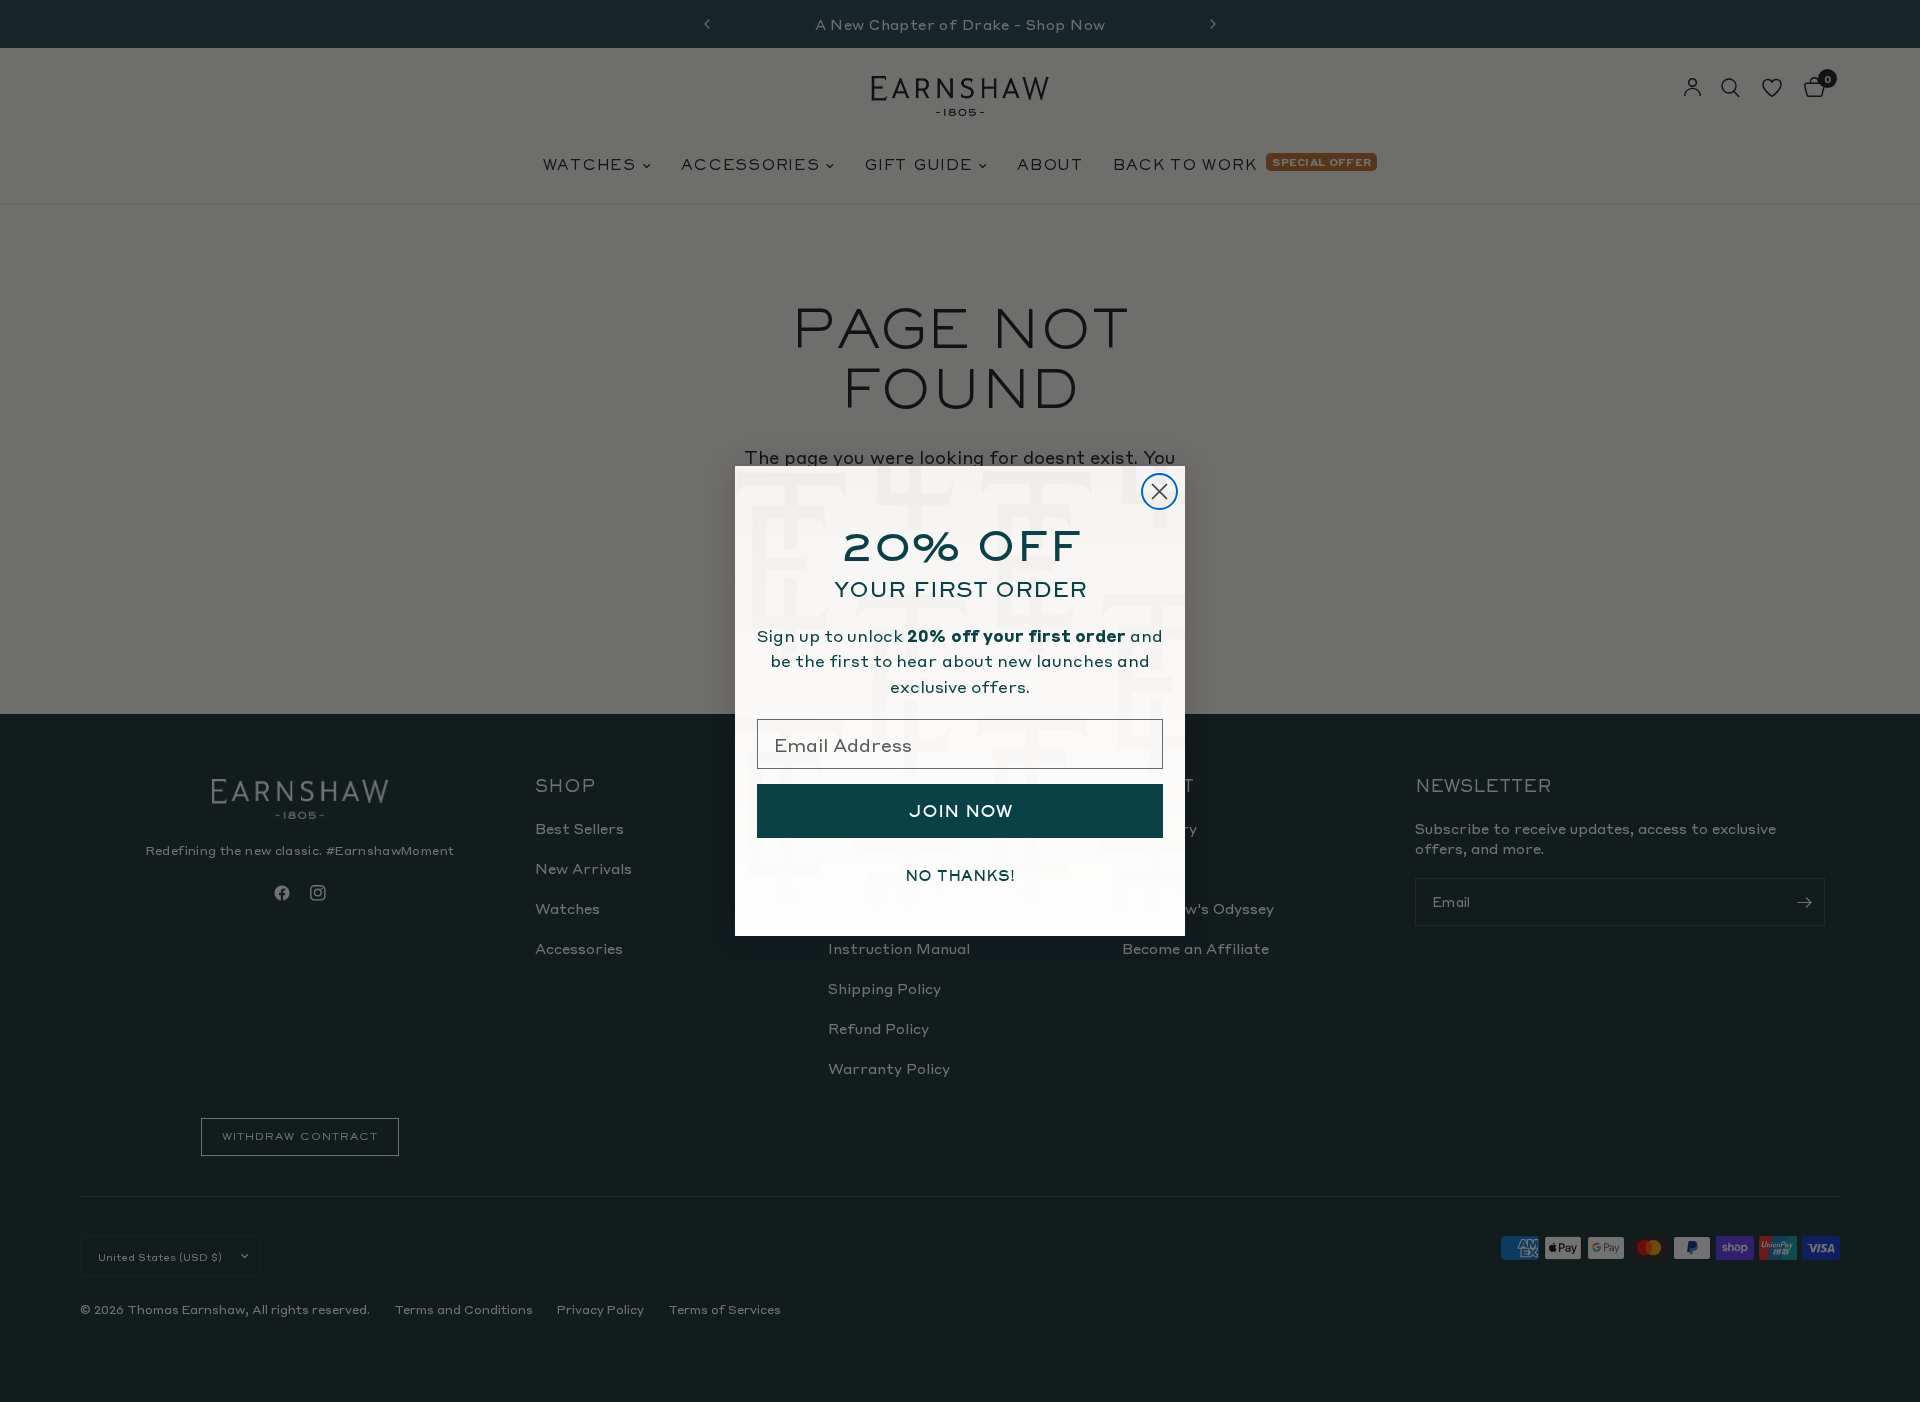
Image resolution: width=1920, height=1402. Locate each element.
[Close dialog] (1159, 491)
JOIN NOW (960, 811)
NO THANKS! (960, 876)
